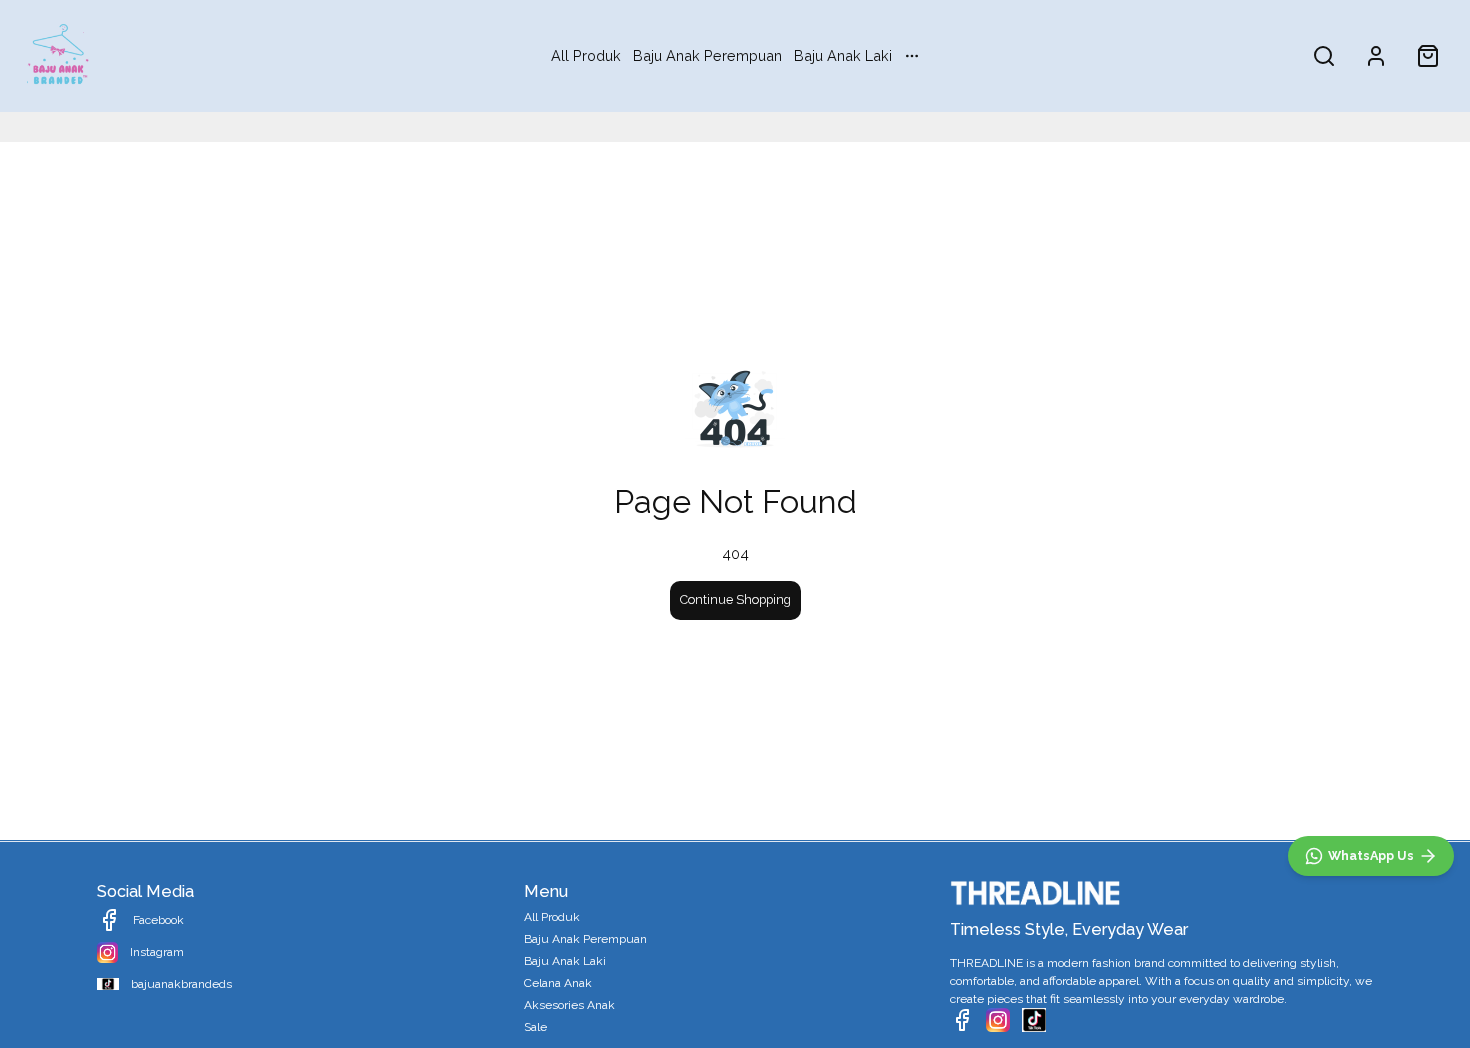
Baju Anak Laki (843, 55)
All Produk (586, 55)
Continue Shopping (735, 599)
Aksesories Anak (569, 1005)
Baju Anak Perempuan (707, 55)
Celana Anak (558, 983)
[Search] (1324, 56)
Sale (535, 1027)
